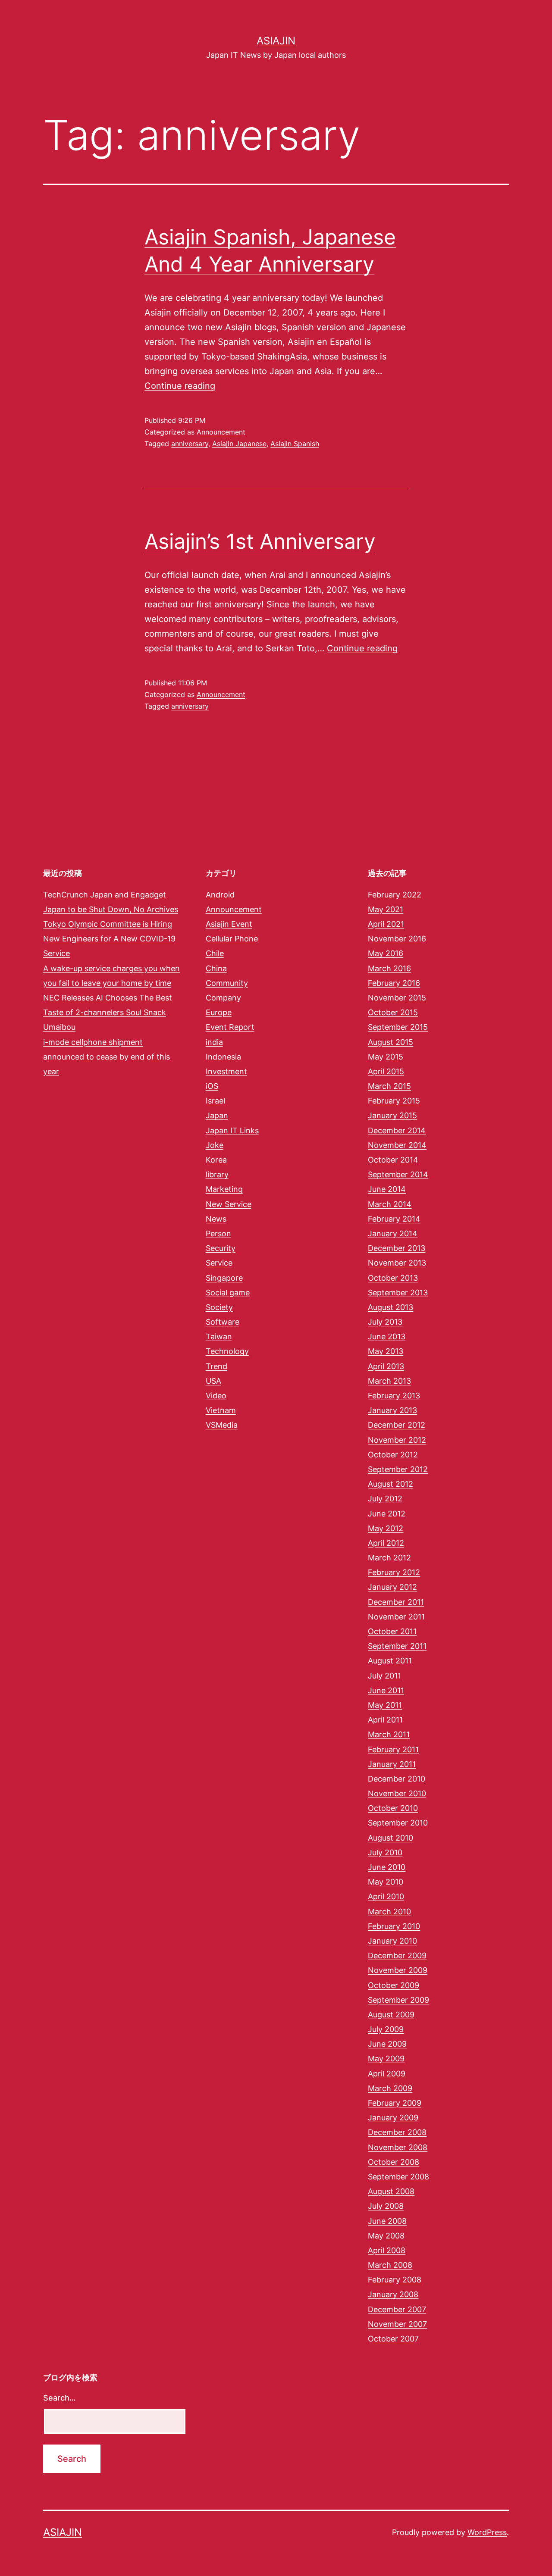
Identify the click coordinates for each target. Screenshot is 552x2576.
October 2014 (393, 1160)
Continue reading (180, 386)
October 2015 (393, 1012)
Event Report (230, 1027)
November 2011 (396, 1617)
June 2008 (387, 2221)
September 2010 (398, 1823)
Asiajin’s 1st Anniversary (260, 541)
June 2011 (386, 1690)
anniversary (190, 444)
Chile (215, 953)
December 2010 (397, 1779)
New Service (229, 1204)
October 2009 (394, 1985)
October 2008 (394, 2162)
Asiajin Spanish (295, 444)
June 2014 (387, 1189)
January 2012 (392, 1587)
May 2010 (386, 1882)
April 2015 (386, 1071)
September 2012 (398, 1469)
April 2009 (387, 2074)
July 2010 (385, 1852)
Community (227, 983)
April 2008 (387, 2250)
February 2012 (394, 1572)
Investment (226, 1071)
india (214, 1042)
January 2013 (392, 1410)
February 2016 (394, 983)
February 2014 (394, 1219)
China (216, 968)
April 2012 (386, 1543)
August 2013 (390, 1307)
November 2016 (397, 939)
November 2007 (397, 2324)
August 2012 (390, 1484)
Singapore (224, 1278)
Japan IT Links (232, 1130)
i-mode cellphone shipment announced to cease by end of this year (107, 1057)
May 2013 (386, 1351)
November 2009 (398, 1970)
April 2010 (386, 1896)
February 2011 (393, 1749)
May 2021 (386, 909)
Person (218, 1233)
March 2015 (389, 1086)
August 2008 (391, 2191)
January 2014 (393, 1233)
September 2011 (397, 1646)
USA (213, 1381)
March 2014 (390, 1204)
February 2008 (395, 2280)
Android (220, 895)
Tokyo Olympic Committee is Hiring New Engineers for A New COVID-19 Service (109, 939)
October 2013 (393, 1278)
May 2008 (386, 2236)
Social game (228, 1293)
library (217, 1174)
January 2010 (392, 1941)
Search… (60, 2398)
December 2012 (397, 1425)
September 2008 (398, 2177)
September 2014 (398, 1174)
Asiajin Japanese (239, 444)
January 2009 (393, 2118)
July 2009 (386, 2029)
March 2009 (390, 2088)
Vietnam (221, 1410)
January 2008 (393, 2294)
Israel (215, 1101)
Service (219, 1263)
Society (219, 1307)
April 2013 (386, 1366)
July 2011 (384, 1676)
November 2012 (397, 1440)
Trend (216, 1366)
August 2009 (391, 2015)
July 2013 (385, 1322)
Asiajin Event (229, 924)
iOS (212, 1086)
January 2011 (392, 1764)
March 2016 (389, 968)
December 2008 (397, 2132)
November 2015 (397, 998)
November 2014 (397, 1145)
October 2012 (393, 1455)
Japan (217, 1115)
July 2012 (385, 1499)
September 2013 (398, 1293)
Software (223, 1322)
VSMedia (222, 1425)
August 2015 (390, 1042)
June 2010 (387, 1867)
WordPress (487, 2532)
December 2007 (397, 2309)
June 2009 (387, 2044)
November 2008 (398, 2147)
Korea (216, 1160)
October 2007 (393, 2339)
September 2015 (398, 1027)
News (216, 1219)
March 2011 (389, 1734)
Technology (227, 1351)
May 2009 (386, 2059)
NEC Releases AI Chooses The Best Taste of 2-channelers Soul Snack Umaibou (108, 1012)
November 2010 (397, 1793)
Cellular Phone (232, 939)
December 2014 (397, 1130)
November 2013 (397, 1263)
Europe (219, 1012)
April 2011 (385, 1720)
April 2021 (386, 924)
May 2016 (386, 953)
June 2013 (387, 1336)
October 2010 (393, 1808)
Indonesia (223, 1057)
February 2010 (394, 1926)
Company (223, 998)
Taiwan (219, 1336)
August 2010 (390, 1838)
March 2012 (389, 1558)
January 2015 (392, 1115)
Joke (215, 1145)
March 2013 (389, 1381)
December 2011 (396, 1602)
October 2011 (392, 1631)
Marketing (224, 1189)
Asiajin (276, 41)
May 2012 (386, 1528)
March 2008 (390, 2265)
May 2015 (386, 1057)
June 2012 (387, 1514)
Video (216, 1396)
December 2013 (397, 1248)
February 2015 (394, 1101)
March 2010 (389, 1912)
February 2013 (394, 1396)
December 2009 (397, 1955)
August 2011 (390, 1661)
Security (221, 1248)
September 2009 (398, 2000)
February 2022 (395, 895)
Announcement (221, 432)
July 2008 (386, 2206)
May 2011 (385, 1705)
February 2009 (395, 2103)
